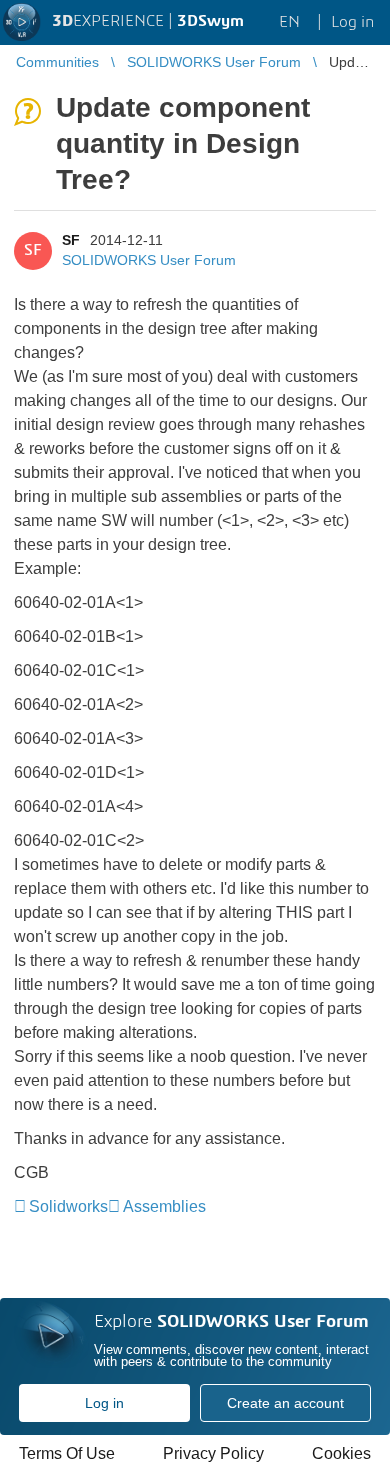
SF (71, 240)
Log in (104, 1403)
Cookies (341, 1453)
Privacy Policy (213, 1453)
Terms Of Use (67, 1453)
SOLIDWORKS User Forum (149, 260)
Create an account (285, 1403)
